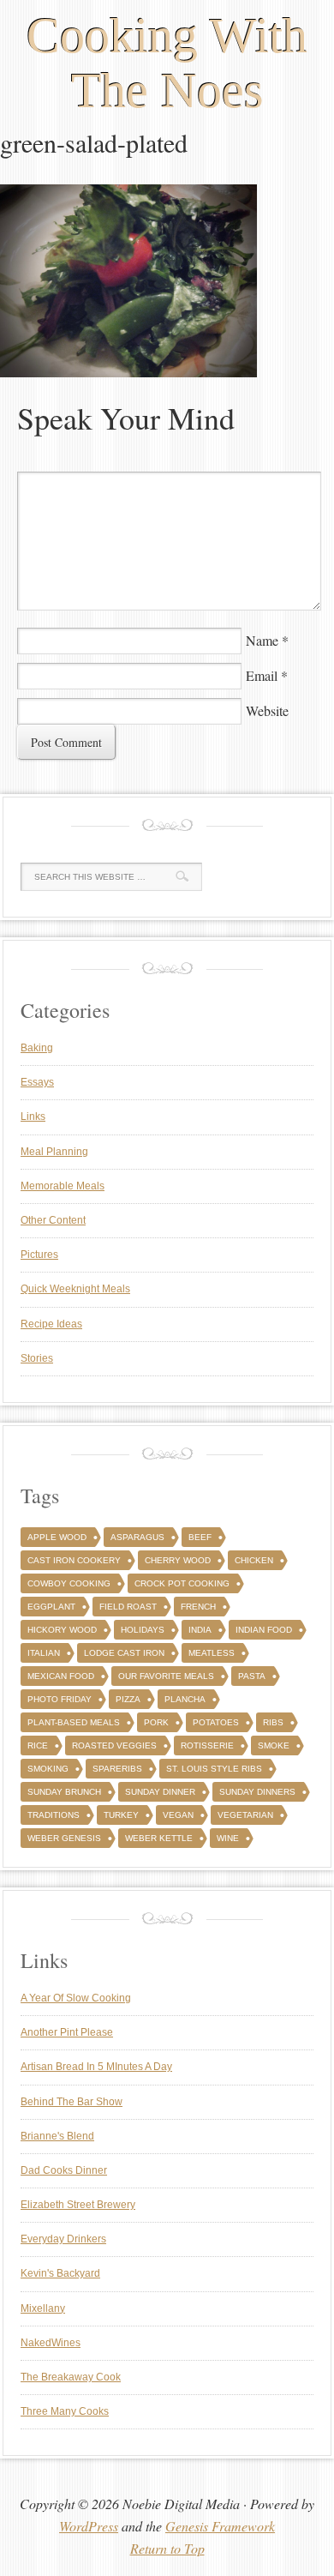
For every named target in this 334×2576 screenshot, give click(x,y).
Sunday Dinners (257, 1792)
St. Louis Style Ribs (214, 1769)
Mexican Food (61, 1676)
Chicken (254, 1560)
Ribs (273, 1722)
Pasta (252, 1676)
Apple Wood (57, 1537)
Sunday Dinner (160, 1792)
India (200, 1630)
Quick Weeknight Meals (75, 1289)
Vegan (178, 1815)
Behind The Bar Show (72, 2102)
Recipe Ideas (51, 1324)
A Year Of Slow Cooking (76, 1998)
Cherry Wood (178, 1560)
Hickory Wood (62, 1630)
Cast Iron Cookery (74, 1560)
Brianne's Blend (57, 2136)
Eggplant (51, 1607)
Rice (38, 1745)
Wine (228, 1838)
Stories (37, 1358)
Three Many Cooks (65, 2411)
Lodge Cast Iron (124, 1653)
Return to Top (167, 2548)
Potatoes (216, 1722)
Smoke (274, 1745)
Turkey (121, 1815)
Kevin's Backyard (60, 2273)
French (198, 1607)
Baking (37, 1048)
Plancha (185, 1699)
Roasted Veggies (114, 1745)
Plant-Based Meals (74, 1722)
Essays (37, 1082)
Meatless (212, 1653)
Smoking (48, 1769)
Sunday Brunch (64, 1792)
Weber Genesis (64, 1838)
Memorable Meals (63, 1186)
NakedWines (51, 2343)
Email (262, 675)
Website (267, 710)
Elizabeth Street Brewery (78, 2205)
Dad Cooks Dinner (64, 2170)
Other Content (53, 1220)
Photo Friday (60, 1699)
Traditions (54, 1815)
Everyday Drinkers (63, 2239)
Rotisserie (207, 1745)
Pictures (39, 1255)
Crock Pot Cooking (182, 1583)
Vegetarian (245, 1815)
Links (33, 1116)
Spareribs (117, 1769)
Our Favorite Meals (166, 1676)
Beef (200, 1537)
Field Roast (128, 1607)
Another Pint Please (67, 2032)
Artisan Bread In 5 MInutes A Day (96, 2067)
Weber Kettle (159, 1838)
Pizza (128, 1699)
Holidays (143, 1630)
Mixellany (43, 2308)
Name (262, 640)
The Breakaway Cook (71, 2377)
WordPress (89, 2526)
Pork (156, 1722)
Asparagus (137, 1537)
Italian (44, 1653)
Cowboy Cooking (69, 1583)
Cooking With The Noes (167, 63)
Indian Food (264, 1630)
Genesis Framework (220, 2526)
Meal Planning (54, 1152)
